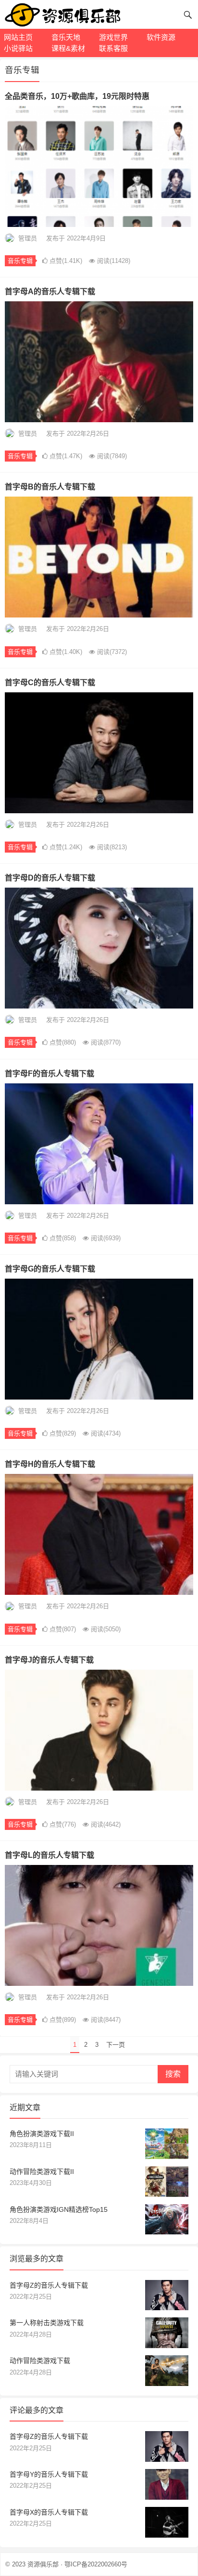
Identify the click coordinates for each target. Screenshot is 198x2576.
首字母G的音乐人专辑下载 (50, 1269)
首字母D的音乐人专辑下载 (50, 878)
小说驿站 (18, 48)
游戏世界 (113, 37)
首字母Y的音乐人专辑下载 (49, 2474)
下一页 (116, 2045)
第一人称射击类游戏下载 (47, 2323)
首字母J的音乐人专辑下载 (49, 1660)
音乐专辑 (20, 261)
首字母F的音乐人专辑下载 (49, 1074)
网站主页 (18, 37)
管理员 (28, 238)
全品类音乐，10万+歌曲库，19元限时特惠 (77, 96)
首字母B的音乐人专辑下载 (50, 487)
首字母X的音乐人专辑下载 (49, 2512)
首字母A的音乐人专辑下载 (50, 291)
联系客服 (113, 48)
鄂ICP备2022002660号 (96, 2564)
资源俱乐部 (43, 2564)
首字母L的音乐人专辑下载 (49, 1855)
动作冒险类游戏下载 (40, 2361)
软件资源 (161, 37)
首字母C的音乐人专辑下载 (50, 683)
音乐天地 (66, 37)
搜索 (173, 2074)
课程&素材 (68, 48)
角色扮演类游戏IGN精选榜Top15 (59, 2209)
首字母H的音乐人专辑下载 (50, 1464)
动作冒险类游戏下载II (42, 2172)
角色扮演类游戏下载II (42, 2134)
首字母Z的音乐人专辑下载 (49, 2285)
